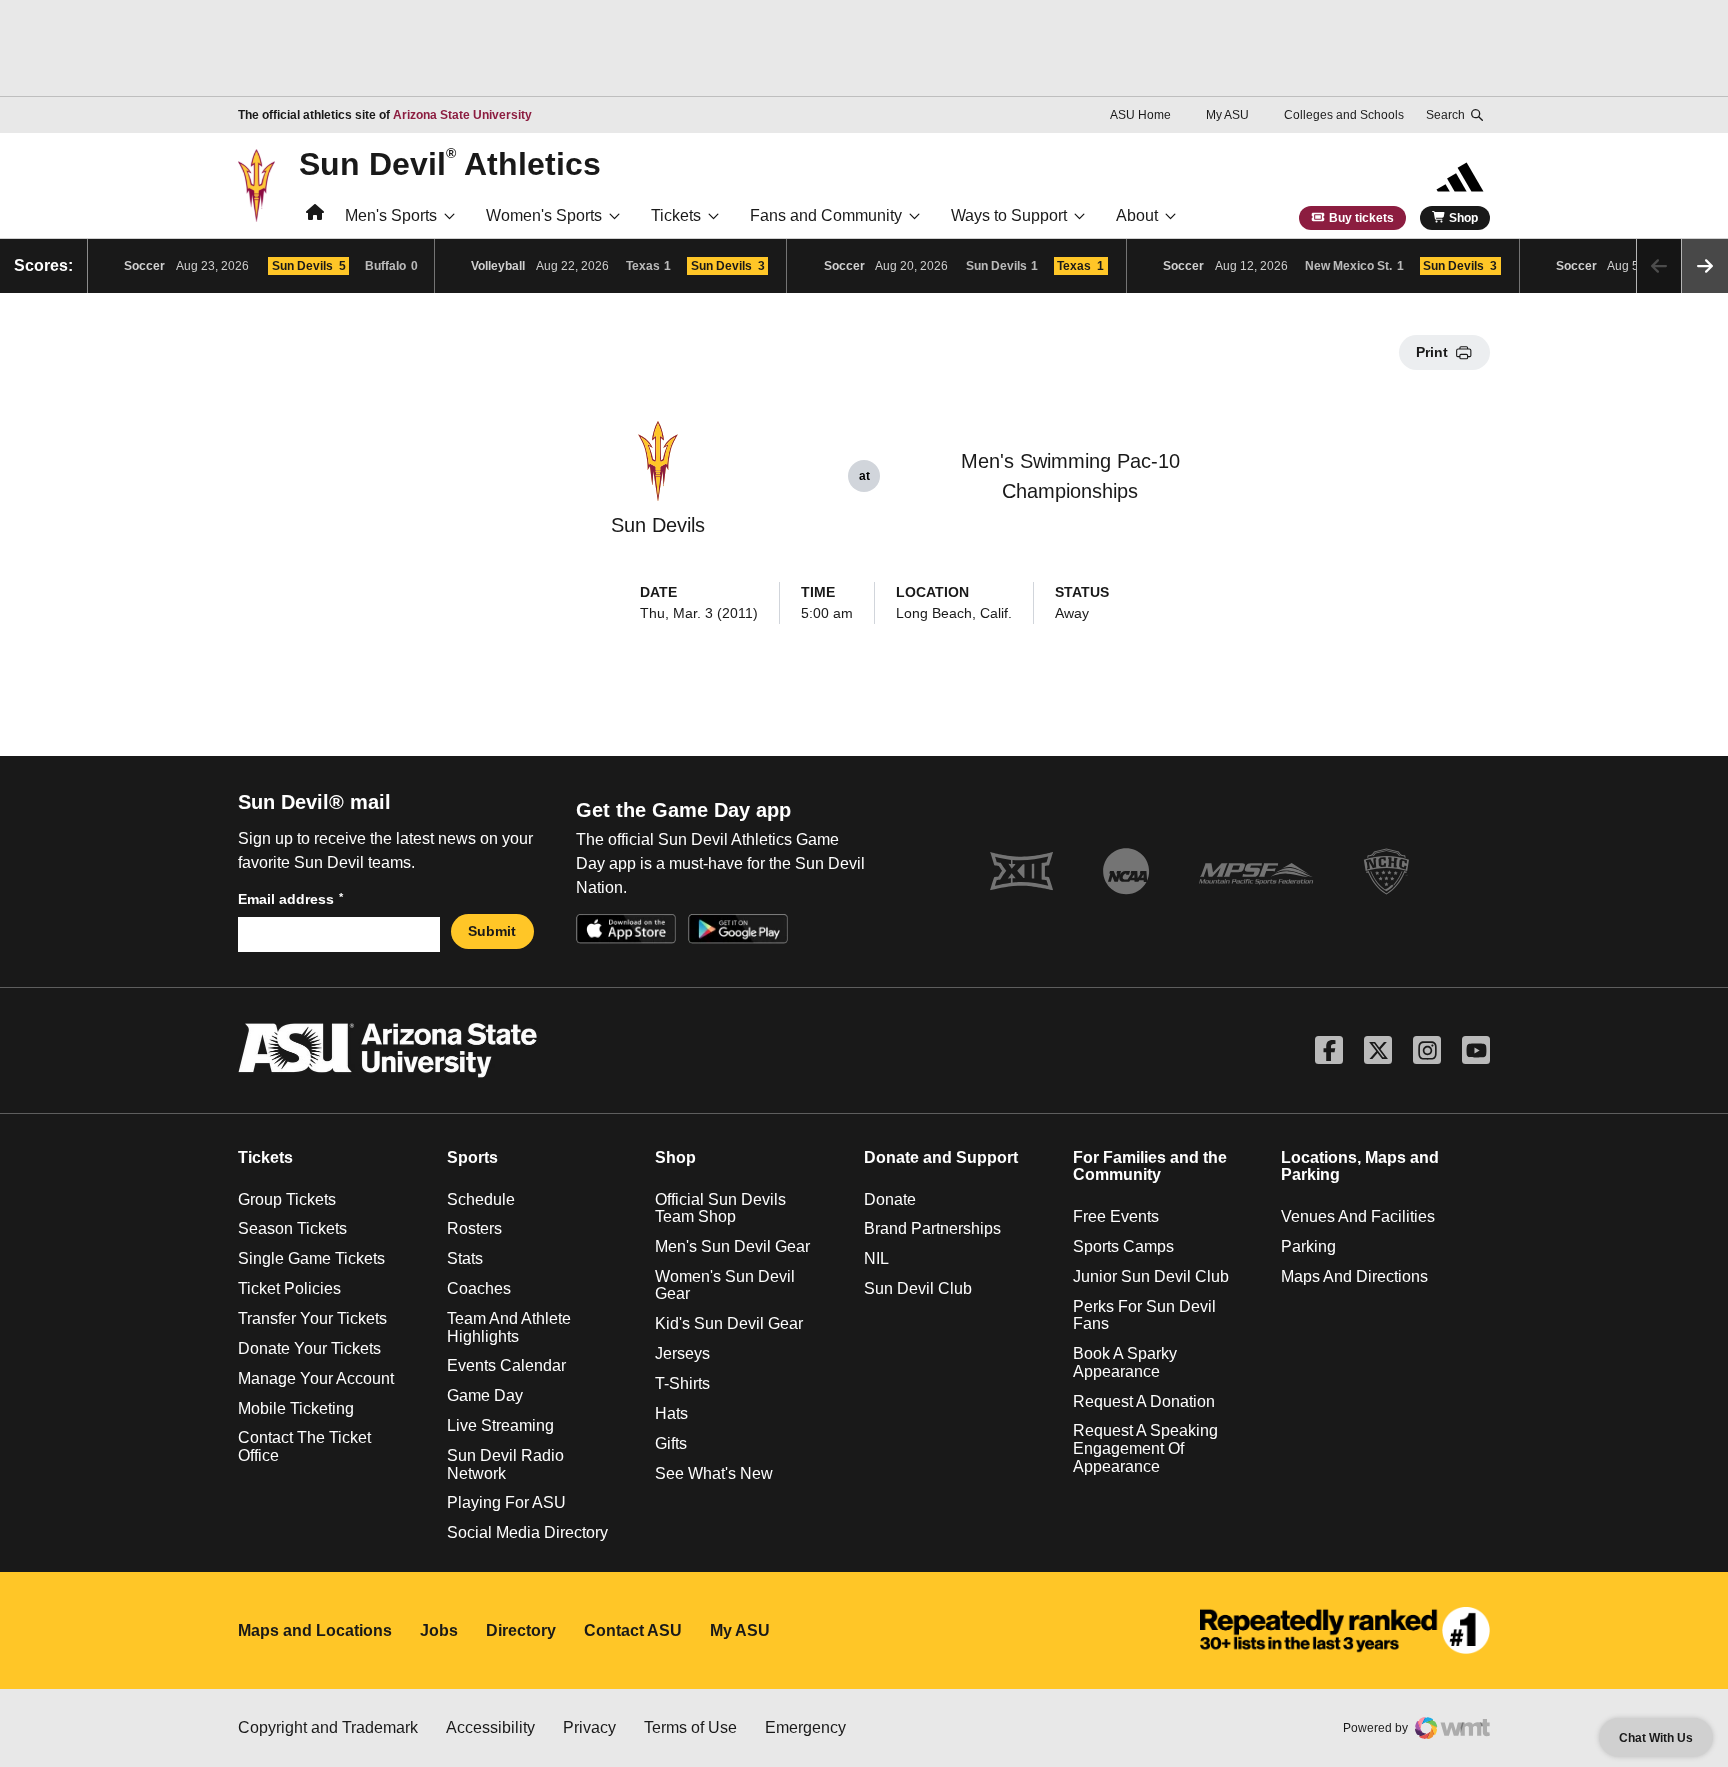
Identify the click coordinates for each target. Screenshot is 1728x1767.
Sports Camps (1123, 1246)
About (1137, 215)
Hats (671, 1413)
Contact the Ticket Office (304, 1446)
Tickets (676, 215)
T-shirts (682, 1383)
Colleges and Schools (1344, 115)
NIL (876, 1258)
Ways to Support (1009, 215)
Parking (1308, 1246)
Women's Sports (544, 215)
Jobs (439, 1630)
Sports (472, 1157)
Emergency (805, 1727)
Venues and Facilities (1358, 1216)
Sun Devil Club (918, 1288)
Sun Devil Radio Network (505, 1464)
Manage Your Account (316, 1378)
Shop (1463, 218)
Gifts (671, 1443)
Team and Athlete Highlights (509, 1327)
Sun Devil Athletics (450, 163)
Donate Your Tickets (309, 1348)
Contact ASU (633, 1630)
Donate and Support (941, 1157)
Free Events (1116, 1216)
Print (1432, 352)
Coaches (479, 1288)
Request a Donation (1144, 1401)
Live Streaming (500, 1425)
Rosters (474, 1228)
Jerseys (682, 1353)
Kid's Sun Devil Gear (729, 1323)
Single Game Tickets (311, 1258)
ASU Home (1140, 115)
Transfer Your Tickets (312, 1318)
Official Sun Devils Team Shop (720, 1208)
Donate (890, 1199)
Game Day (485, 1395)
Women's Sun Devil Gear (725, 1285)
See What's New (714, 1473)
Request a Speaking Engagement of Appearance (1145, 1448)
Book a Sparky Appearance (1125, 1362)
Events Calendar (506, 1365)
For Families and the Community (1150, 1166)
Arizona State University (462, 115)
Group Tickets (287, 1199)
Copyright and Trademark (328, 1727)
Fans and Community (826, 215)
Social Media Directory (527, 1532)
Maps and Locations (315, 1630)
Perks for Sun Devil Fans (1144, 1315)
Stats (465, 1258)
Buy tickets (1361, 218)
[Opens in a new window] (1345, 1631)
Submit (492, 931)
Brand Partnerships (932, 1228)
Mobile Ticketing (296, 1408)
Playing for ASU (506, 1502)
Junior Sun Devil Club (1151, 1276)
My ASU (1227, 115)
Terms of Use (690, 1727)
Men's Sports (391, 215)
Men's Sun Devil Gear (732, 1246)
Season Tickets (292, 1228)
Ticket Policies (289, 1288)
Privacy (589, 1727)
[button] (1705, 266)
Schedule (481, 1199)
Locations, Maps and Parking (1360, 1166)
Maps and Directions (1354, 1276)
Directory (521, 1630)
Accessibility (490, 1727)
